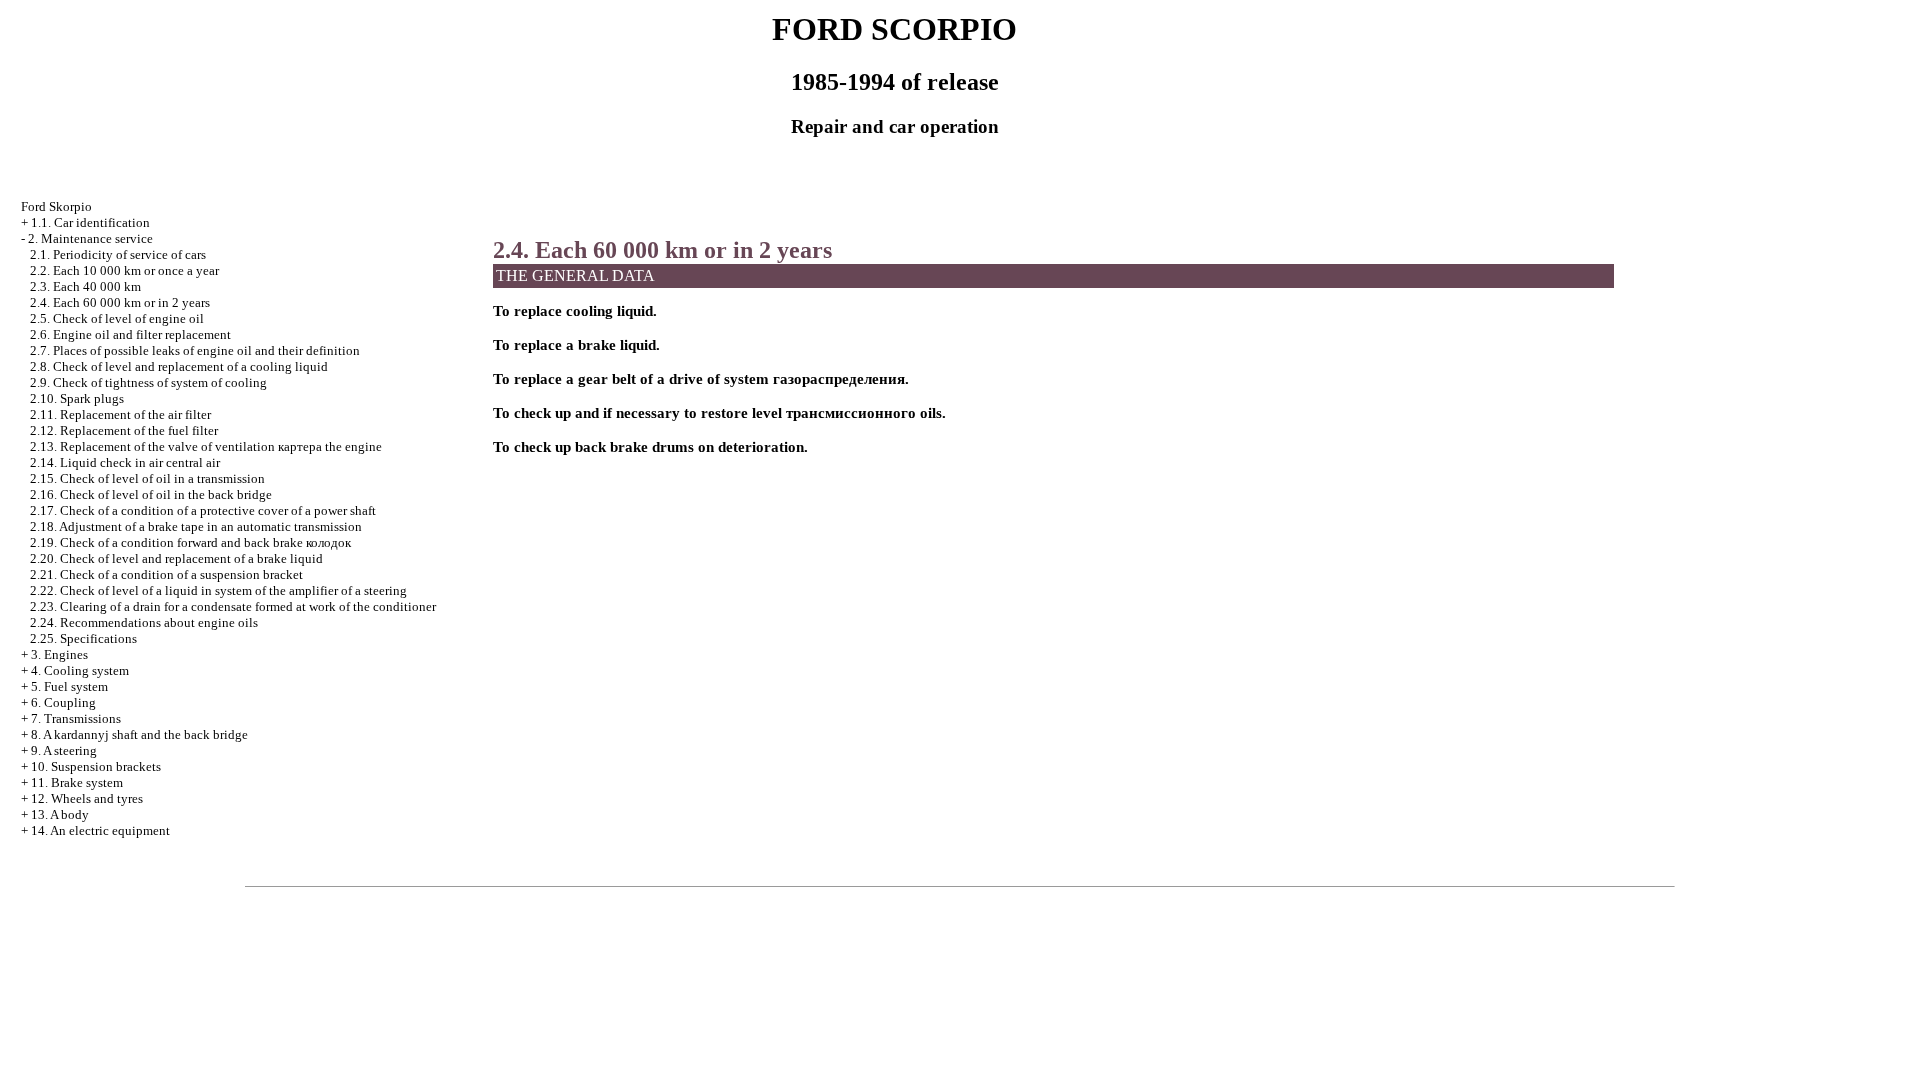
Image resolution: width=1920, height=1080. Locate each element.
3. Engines (59, 654)
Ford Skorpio (56, 206)
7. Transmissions (76, 718)
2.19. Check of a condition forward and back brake (190, 542)
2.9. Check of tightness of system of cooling (148, 382)
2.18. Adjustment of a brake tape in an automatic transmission (196, 526)
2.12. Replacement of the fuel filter (124, 430)
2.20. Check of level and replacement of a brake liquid (176, 558)
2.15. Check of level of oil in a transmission (147, 478)
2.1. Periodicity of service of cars (118, 254)
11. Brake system (77, 782)
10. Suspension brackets (96, 766)
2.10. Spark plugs (77, 398)
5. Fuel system (69, 686)
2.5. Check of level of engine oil (117, 318)
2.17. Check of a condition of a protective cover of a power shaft (203, 510)
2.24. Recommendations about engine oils (144, 622)
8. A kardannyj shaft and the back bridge (139, 734)
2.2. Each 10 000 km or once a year (124, 270)
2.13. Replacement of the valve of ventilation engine (206, 446)
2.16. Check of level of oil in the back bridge (151, 494)
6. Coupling (63, 702)
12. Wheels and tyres (87, 798)
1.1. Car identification (90, 222)
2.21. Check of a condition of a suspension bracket (166, 574)
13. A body (60, 814)
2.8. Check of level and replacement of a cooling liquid (179, 366)
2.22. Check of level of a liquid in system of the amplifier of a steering (218, 590)
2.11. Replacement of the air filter (120, 414)
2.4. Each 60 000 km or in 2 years (120, 302)
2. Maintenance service (90, 238)
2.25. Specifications (83, 638)
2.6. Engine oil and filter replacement (130, 334)
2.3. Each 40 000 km (85, 286)
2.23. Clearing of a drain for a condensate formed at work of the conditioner (233, 606)
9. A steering (64, 750)
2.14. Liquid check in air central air (125, 462)
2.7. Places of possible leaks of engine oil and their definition (195, 350)
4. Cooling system (80, 670)
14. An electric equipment (100, 830)
